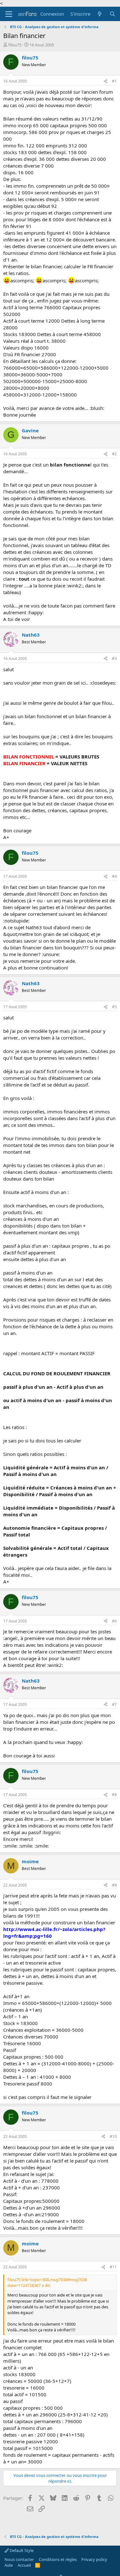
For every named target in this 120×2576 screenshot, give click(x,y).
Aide (9, 2565)
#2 (114, 454)
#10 (113, 2136)
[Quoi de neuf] (100, 14)
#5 (114, 1007)
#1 (114, 81)
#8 (114, 1795)
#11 (113, 2267)
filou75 (15, 45)
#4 (114, 876)
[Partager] (106, 81)
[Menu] (9, 14)
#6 (114, 1621)
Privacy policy (94, 2559)
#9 (114, 1885)
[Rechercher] (112, 14)
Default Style (21, 2550)
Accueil (24, 2565)
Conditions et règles (58, 2559)
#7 (114, 1704)
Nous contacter (19, 2559)
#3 (114, 659)
